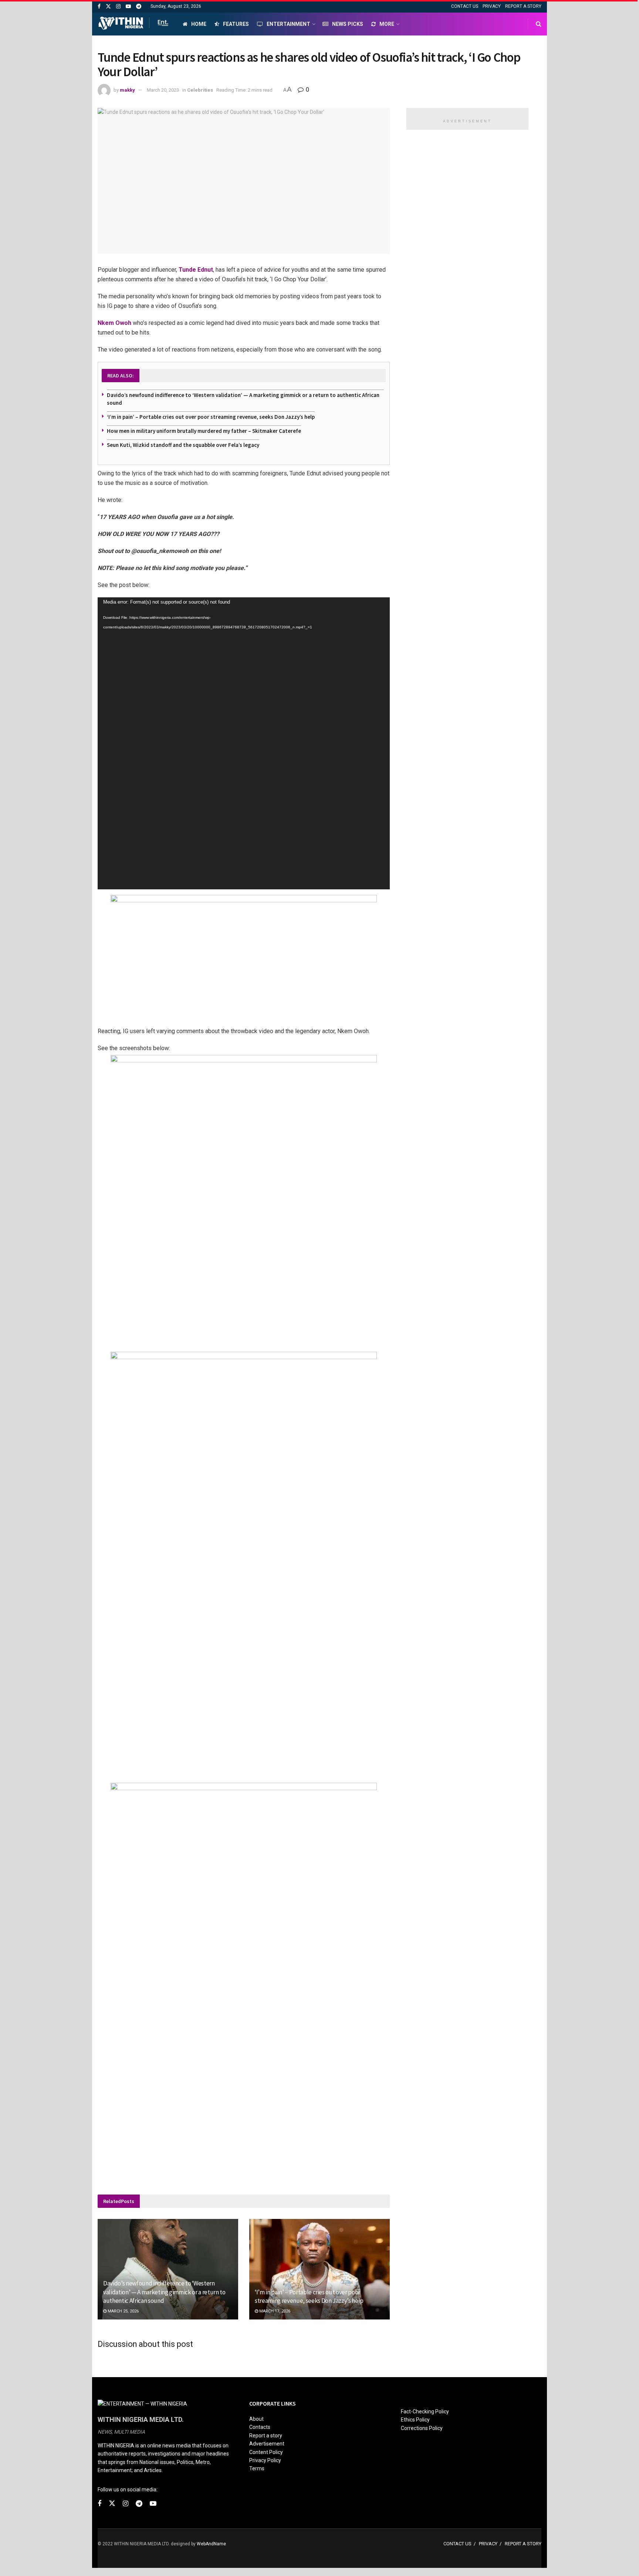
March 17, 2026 (274, 2311)
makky (127, 90)
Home (199, 24)
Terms (257, 2468)
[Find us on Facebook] (99, 6)
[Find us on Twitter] (108, 6)
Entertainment (288, 24)
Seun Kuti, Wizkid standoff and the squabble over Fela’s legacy (183, 445)
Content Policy (266, 2452)
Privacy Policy (265, 2460)
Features (236, 24)
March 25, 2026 (123, 2311)
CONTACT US (465, 6)
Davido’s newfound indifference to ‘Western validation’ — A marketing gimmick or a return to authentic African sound (164, 2292)
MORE (387, 24)
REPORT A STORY (523, 6)
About (256, 2419)
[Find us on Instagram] (118, 6)
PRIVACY (492, 6)
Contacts (260, 2427)
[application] (244, 743)
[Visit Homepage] (134, 24)
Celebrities (200, 90)
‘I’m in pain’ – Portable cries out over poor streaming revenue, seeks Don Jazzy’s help (211, 417)
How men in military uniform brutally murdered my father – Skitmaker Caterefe (204, 431)
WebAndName (211, 2544)
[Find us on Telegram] (139, 6)
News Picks (348, 24)
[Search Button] (539, 24)
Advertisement (267, 2444)
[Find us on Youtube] (128, 6)
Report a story (266, 2436)
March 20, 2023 (163, 90)
